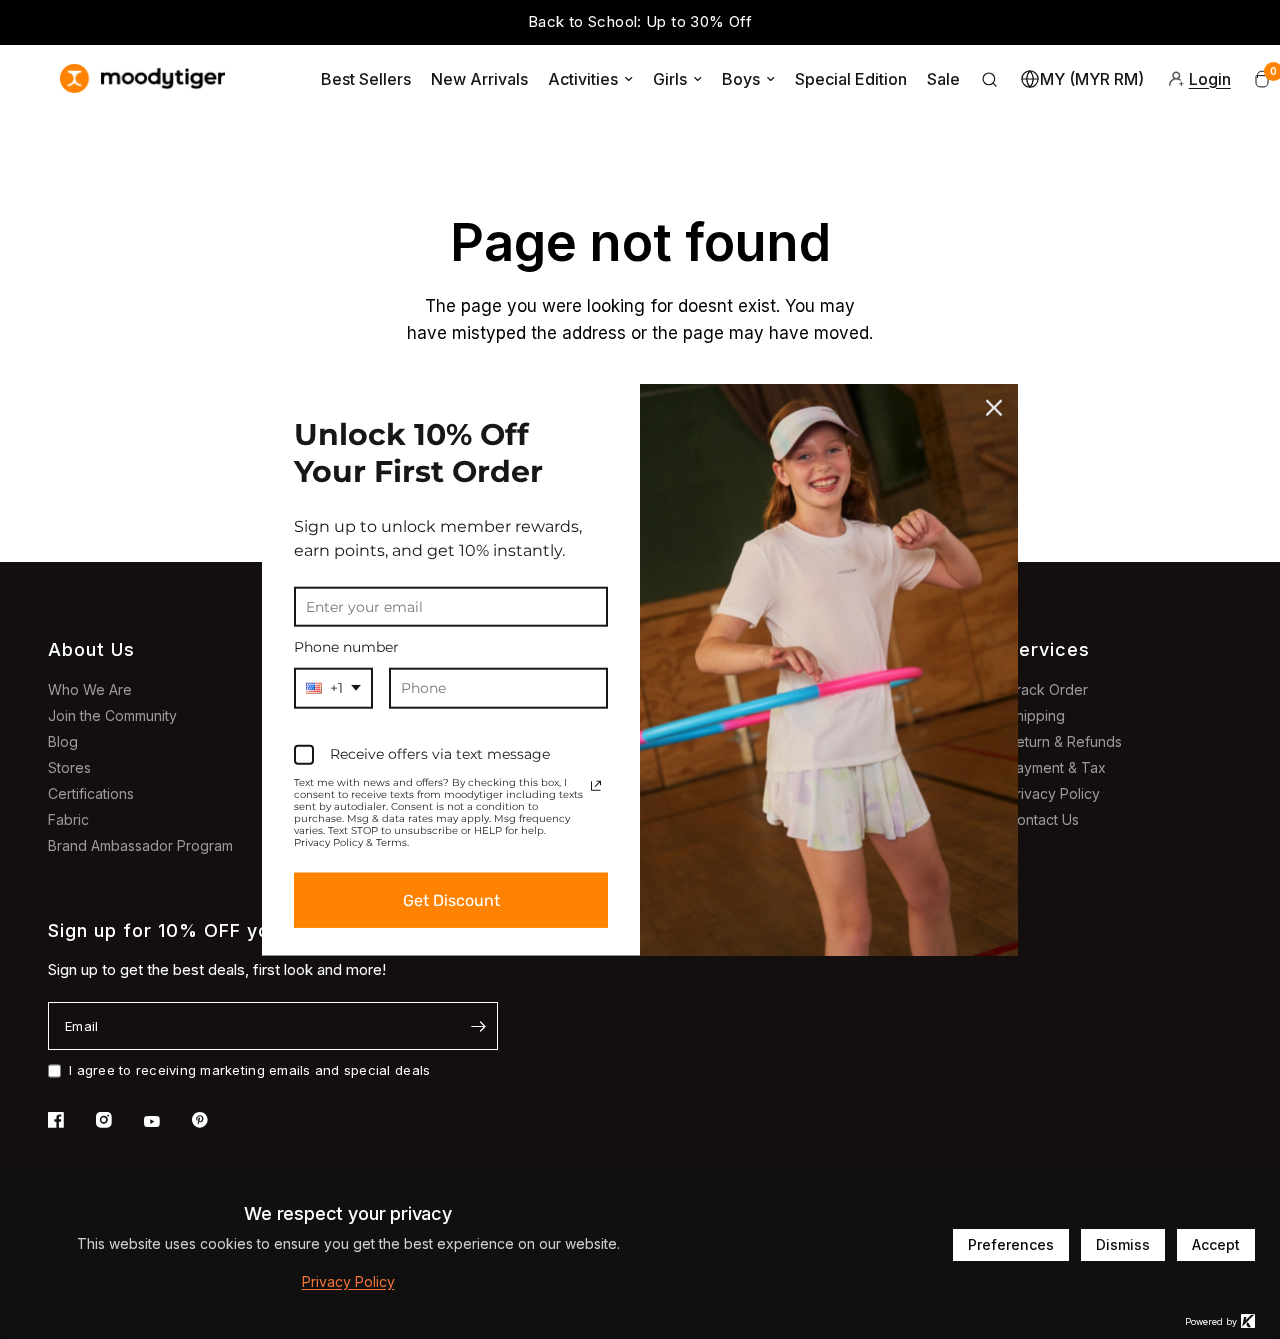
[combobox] (333, 688)
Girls (670, 79)
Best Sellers (366, 79)
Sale (943, 79)
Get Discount (451, 900)
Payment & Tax (1056, 767)
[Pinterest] (214, 1120)
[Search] (990, 79)
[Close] (994, 407)
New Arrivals (479, 79)
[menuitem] (366, 79)
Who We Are (90, 689)
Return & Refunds (1064, 741)
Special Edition (851, 79)
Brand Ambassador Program (140, 845)
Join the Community (112, 715)
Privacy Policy (1053, 793)
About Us (91, 649)
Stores (69, 767)
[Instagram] (118, 1120)
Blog (63, 741)
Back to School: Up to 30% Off (640, 21)
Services (1048, 649)
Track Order (1047, 689)
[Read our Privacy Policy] (596, 786)
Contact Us (1043, 819)
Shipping (1036, 715)
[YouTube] (166, 1122)
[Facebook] (70, 1120)
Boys (741, 79)
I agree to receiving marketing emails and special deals (249, 1070)
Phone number (346, 647)
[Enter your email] (478, 1026)
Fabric (68, 819)
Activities (583, 79)
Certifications (91, 793)
